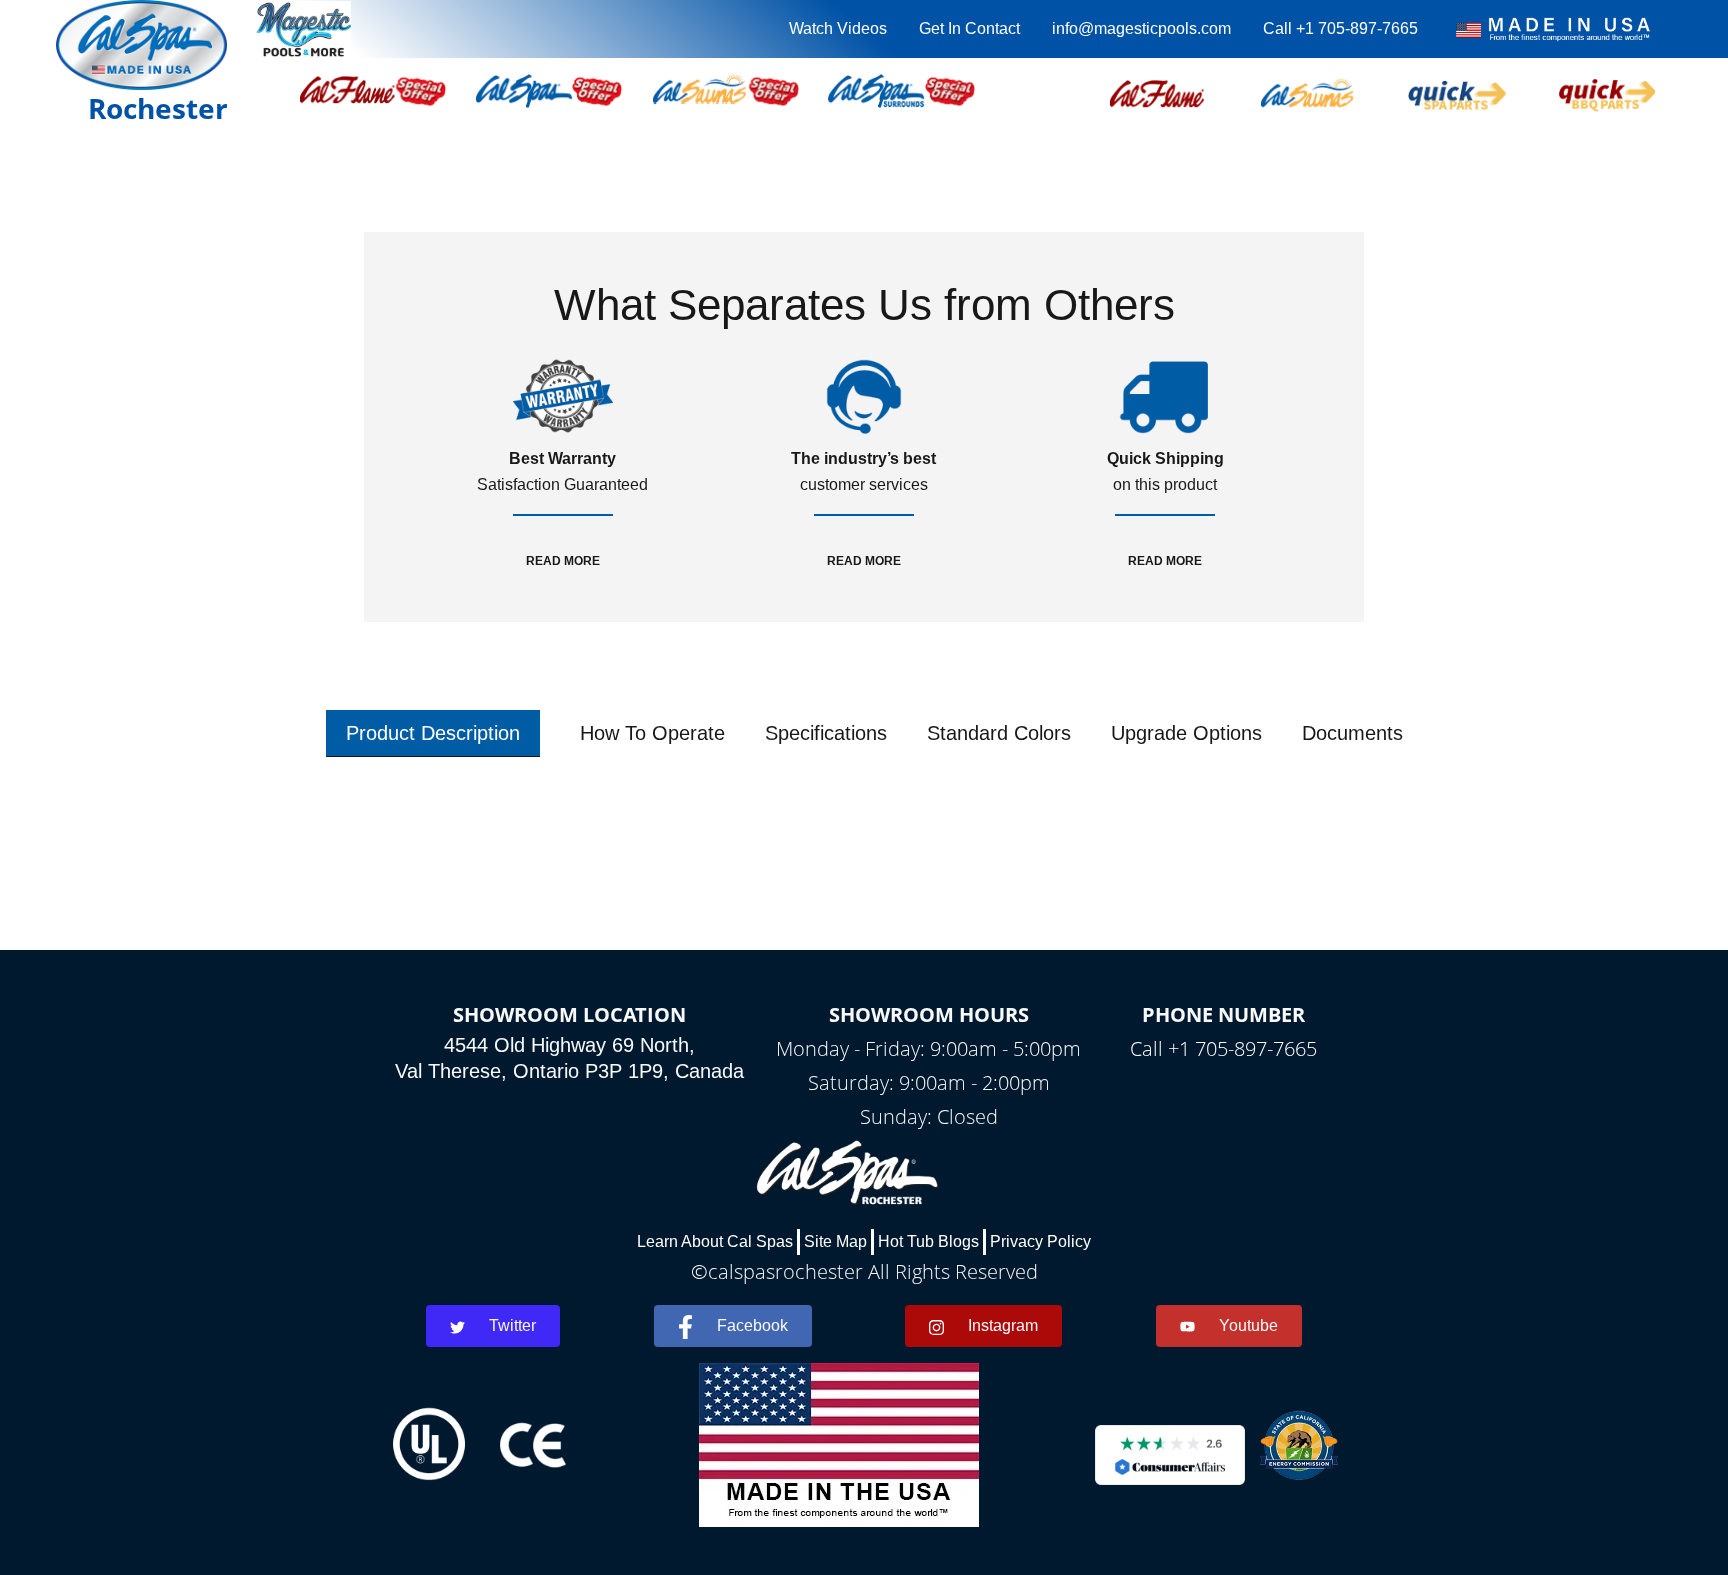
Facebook (752, 1325)
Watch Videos (838, 28)
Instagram (1003, 1325)
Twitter (512, 1325)
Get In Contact (969, 28)
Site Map (835, 1241)
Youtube (1248, 1325)
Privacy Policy (1040, 1241)
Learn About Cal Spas (715, 1241)
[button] (1157, 91)
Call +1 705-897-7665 (1340, 28)
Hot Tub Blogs (928, 1241)
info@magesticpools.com (1141, 28)
